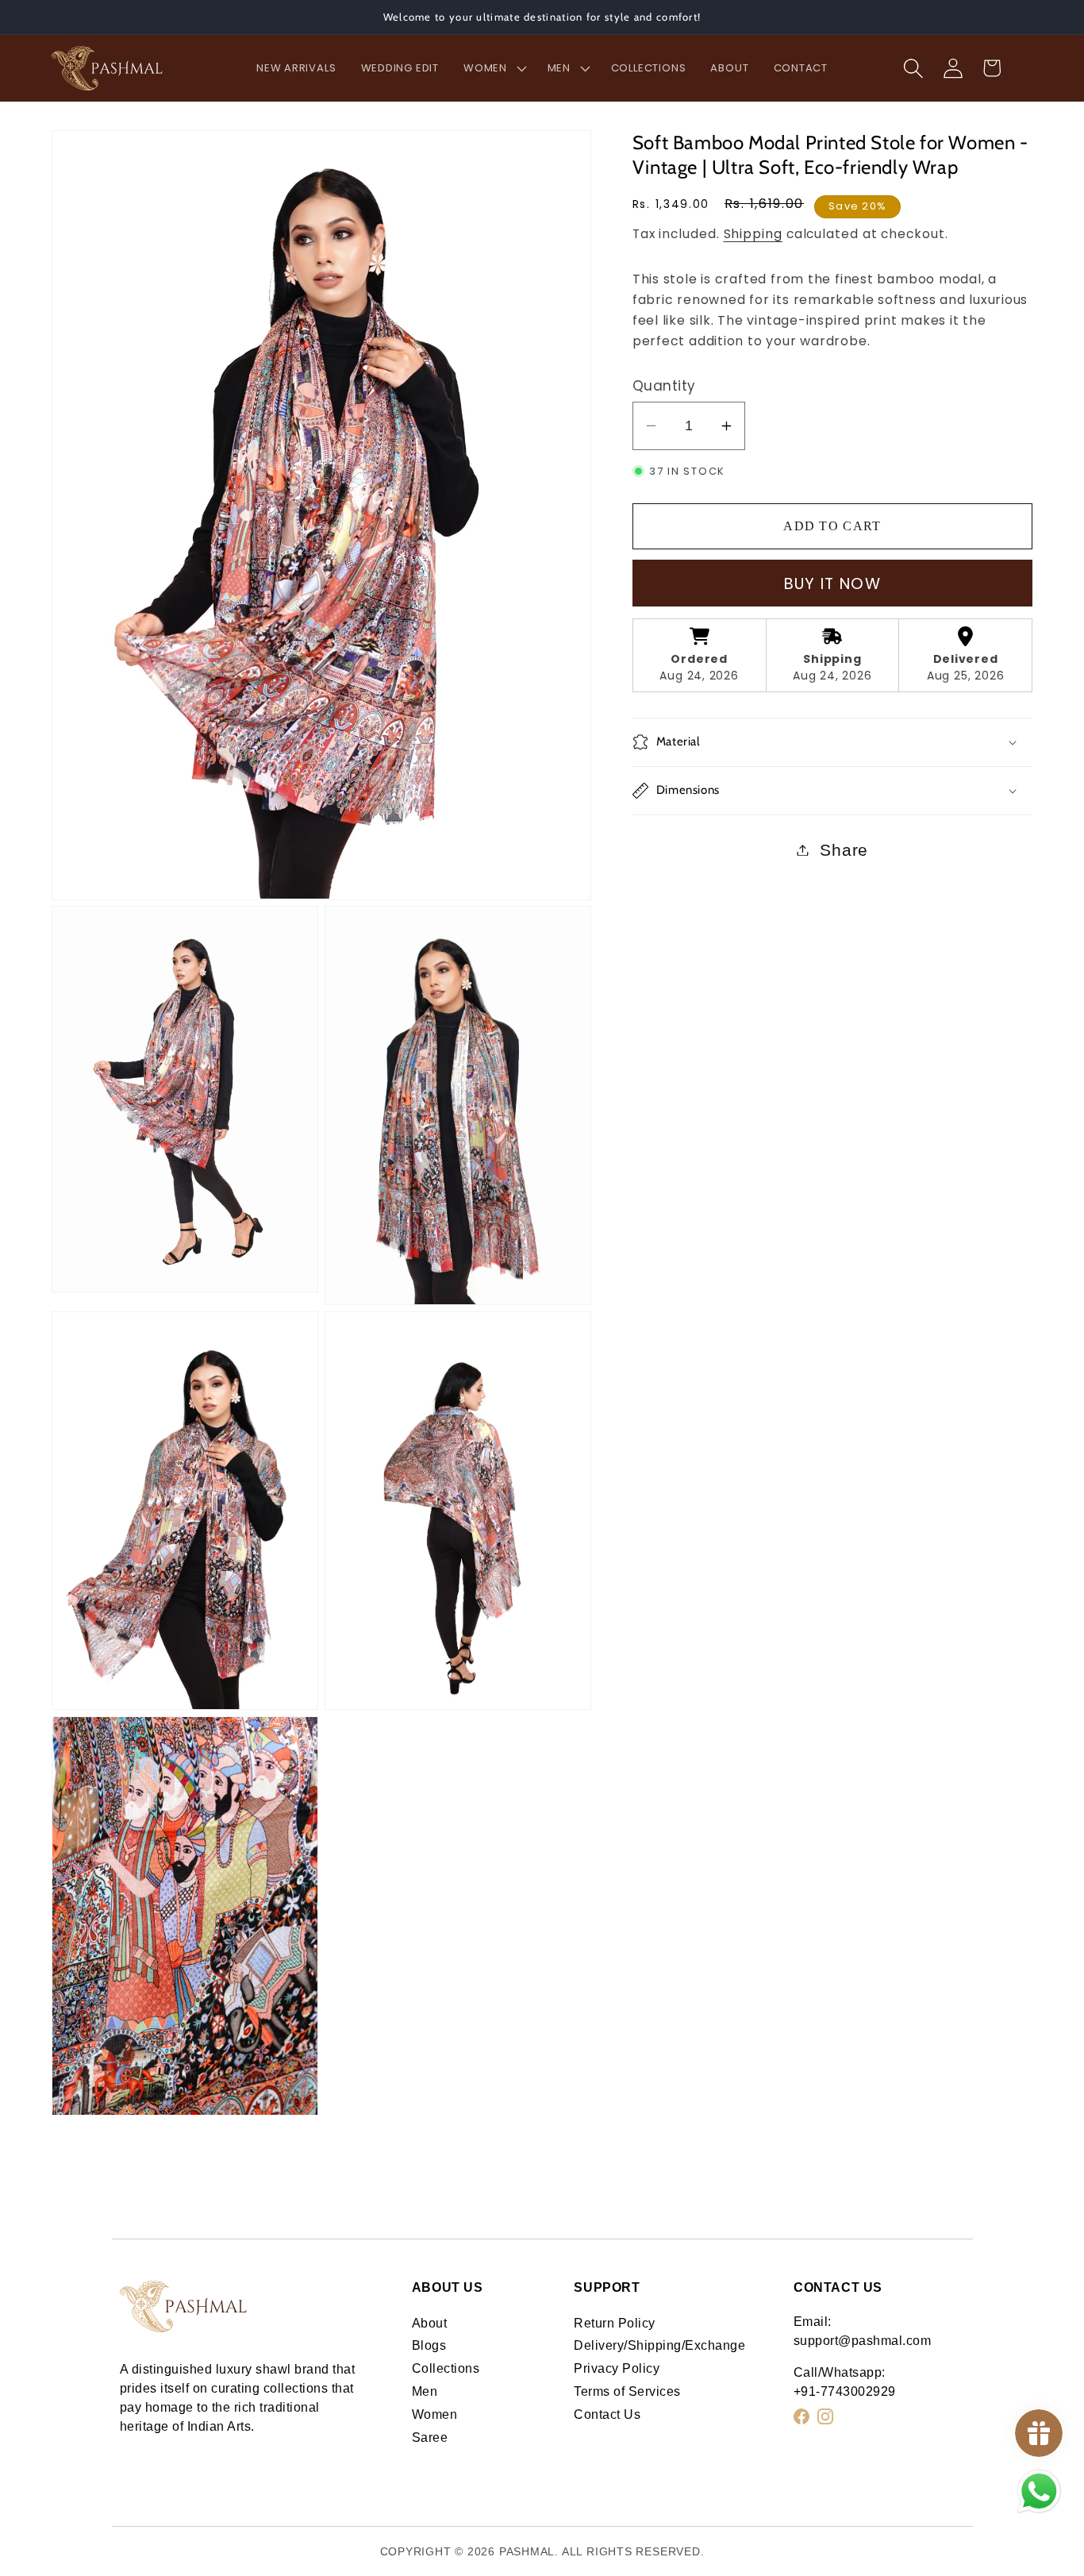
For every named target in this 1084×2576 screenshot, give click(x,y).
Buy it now (832, 584)
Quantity (664, 386)
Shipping (753, 234)
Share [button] (844, 850)
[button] (493, 68)
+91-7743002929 (845, 2391)
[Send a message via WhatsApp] (1039, 2491)
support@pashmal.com (863, 2341)
